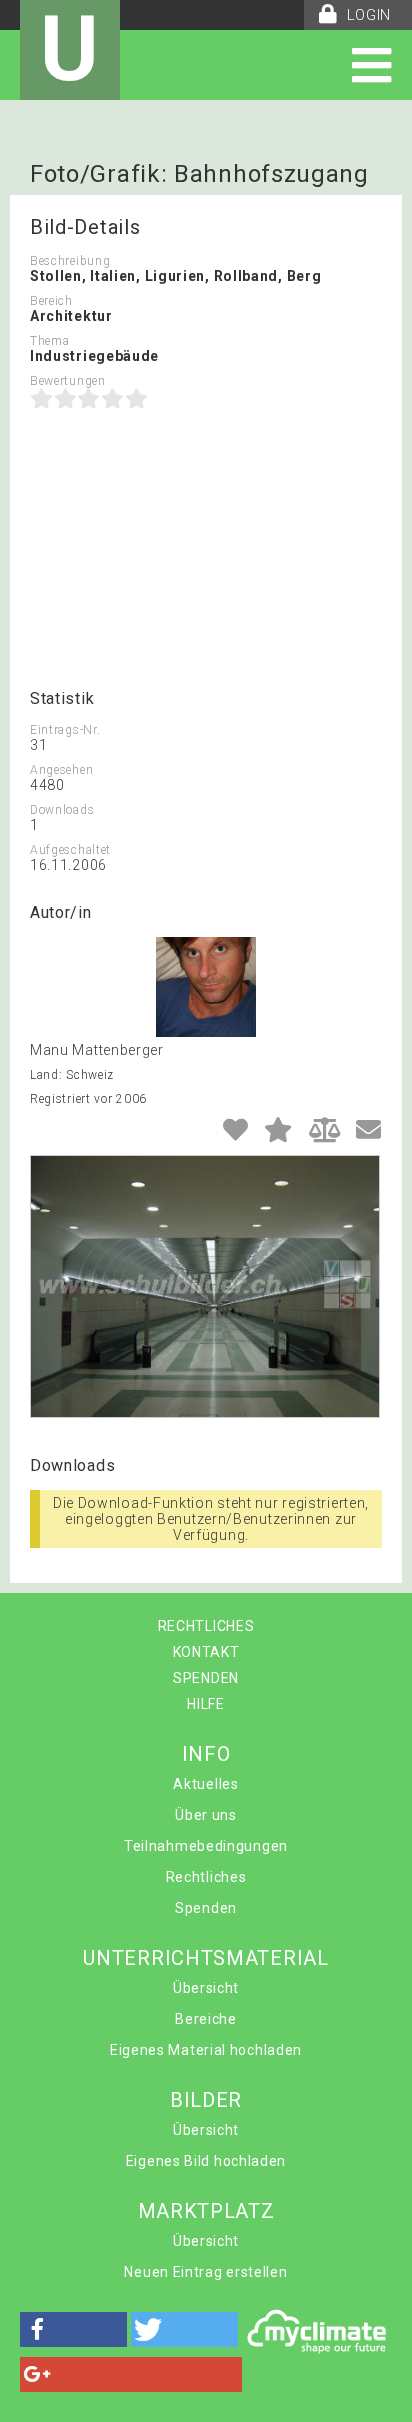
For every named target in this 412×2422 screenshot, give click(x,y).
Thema (50, 341)
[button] (73, 2329)
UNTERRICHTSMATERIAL (205, 1958)
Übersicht (206, 1988)
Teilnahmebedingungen (206, 1846)
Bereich (51, 301)
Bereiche (206, 2019)
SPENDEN (206, 1678)
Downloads (62, 810)
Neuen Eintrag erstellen (205, 2272)
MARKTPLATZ (206, 2211)
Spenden (206, 1908)
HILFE (206, 1704)
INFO (206, 1754)
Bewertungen (68, 381)
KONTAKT (206, 1652)
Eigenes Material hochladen (206, 2050)
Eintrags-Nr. (65, 730)
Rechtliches (206, 1877)
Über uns (206, 1815)
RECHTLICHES (206, 1626)
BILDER (206, 2100)
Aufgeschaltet (70, 850)
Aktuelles (205, 1784)
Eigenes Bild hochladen (206, 2161)
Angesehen (61, 770)
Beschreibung (70, 261)
